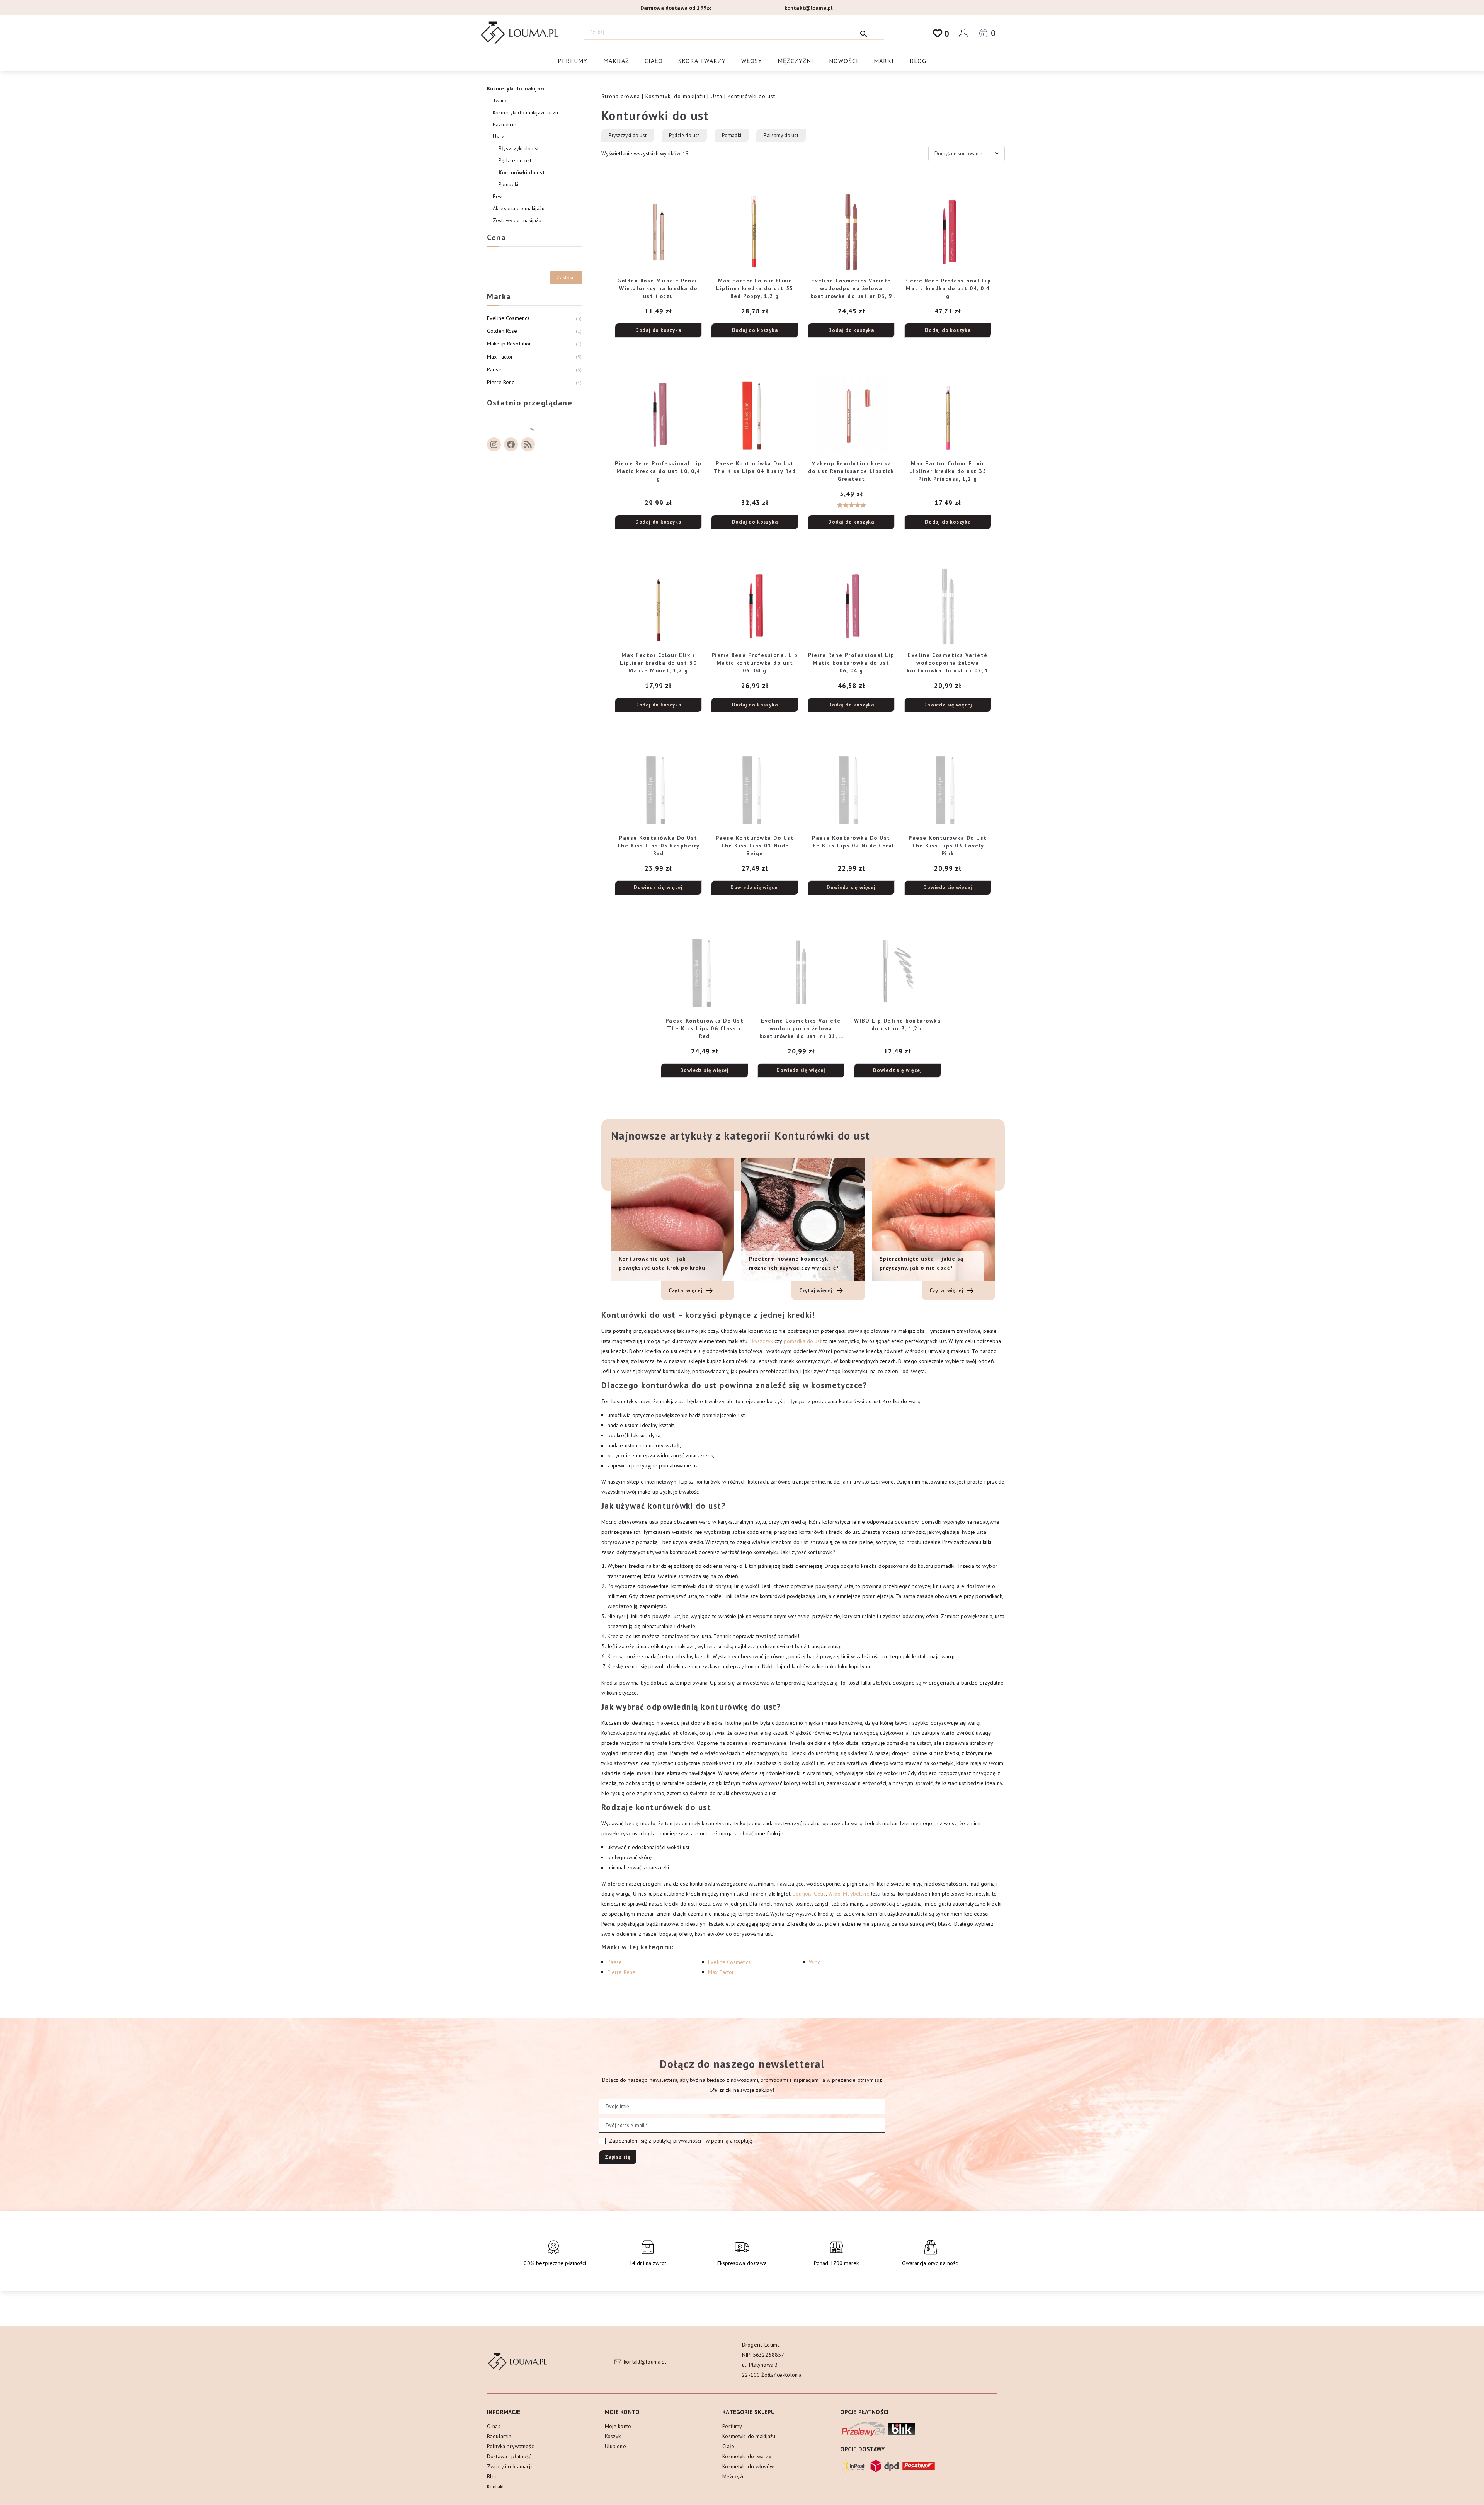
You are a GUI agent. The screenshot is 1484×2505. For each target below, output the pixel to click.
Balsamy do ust (781, 135)
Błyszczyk (762, 1341)
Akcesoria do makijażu (519, 208)
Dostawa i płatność (509, 2456)
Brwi (498, 196)
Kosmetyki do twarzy (747, 2456)
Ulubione (615, 2446)
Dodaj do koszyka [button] (658, 330)
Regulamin (499, 2436)
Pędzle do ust (684, 135)
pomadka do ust (803, 1341)
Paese (615, 1962)
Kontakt (495, 2486)
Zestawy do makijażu (517, 220)
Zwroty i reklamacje (510, 2466)
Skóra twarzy (702, 61)
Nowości (844, 61)
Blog (918, 61)
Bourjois (802, 1894)
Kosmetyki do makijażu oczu (526, 112)
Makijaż (616, 61)
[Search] (864, 32)
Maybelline (856, 1894)
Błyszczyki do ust (628, 135)
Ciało (654, 61)
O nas (494, 2426)
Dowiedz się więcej (948, 705)
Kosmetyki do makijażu (675, 96)
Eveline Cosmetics (729, 1962)
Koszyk (613, 2436)
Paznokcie (505, 124)
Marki (884, 61)
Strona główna (621, 96)
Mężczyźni (796, 61)
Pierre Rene (622, 1972)
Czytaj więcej (686, 1290)
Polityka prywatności (511, 2446)
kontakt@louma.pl (808, 8)
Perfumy (573, 61)
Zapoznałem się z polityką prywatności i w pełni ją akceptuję (680, 2141)
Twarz (500, 100)
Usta (716, 96)
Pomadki (732, 135)
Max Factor (721, 1972)
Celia (820, 1894)
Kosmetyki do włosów (748, 2466)
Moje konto (618, 2426)
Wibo (834, 1894)
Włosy (752, 61)
